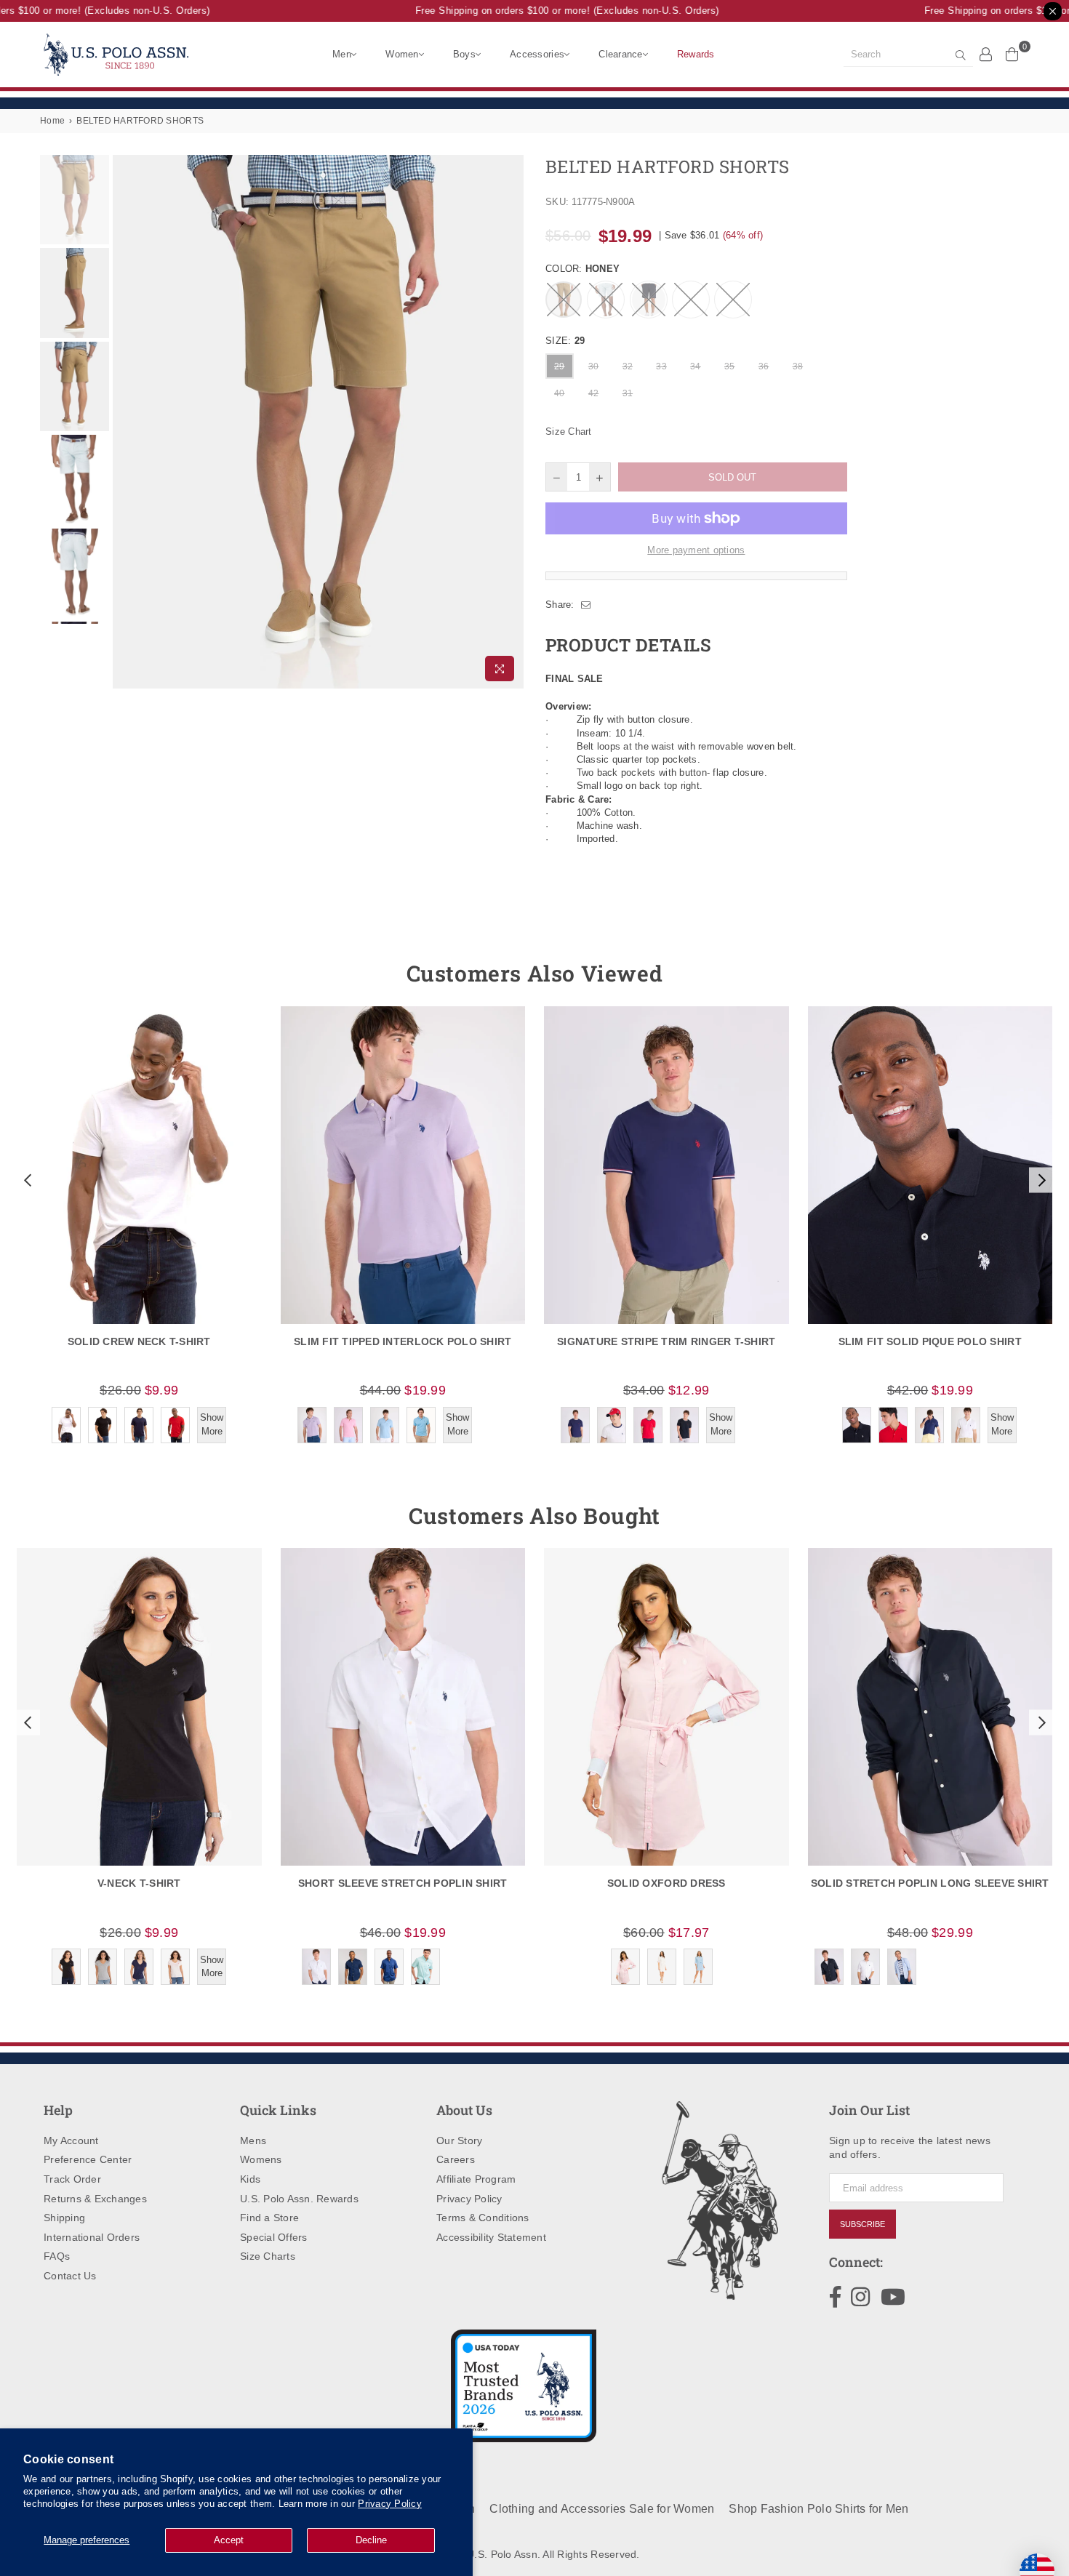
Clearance (620, 54)
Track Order (72, 2179)
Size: (565, 341)
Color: (582, 269)
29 (560, 366)
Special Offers (274, 2237)
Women (402, 54)
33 (661, 366)
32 (628, 366)
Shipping (64, 2218)
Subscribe (862, 2224)
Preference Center (88, 2159)
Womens (261, 2159)
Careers (456, 2159)
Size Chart (569, 432)
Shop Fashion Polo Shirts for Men (818, 2509)
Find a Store (269, 2218)
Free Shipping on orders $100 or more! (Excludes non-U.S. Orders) (548, 11)
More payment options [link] (696, 550)
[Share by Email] (586, 605)
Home (52, 121)
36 (764, 366)
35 (730, 366)
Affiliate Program (476, 2179)
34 (696, 366)
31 (628, 393)
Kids (250, 2179)
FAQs (57, 2256)
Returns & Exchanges (95, 2199)
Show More (212, 1424)
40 (560, 393)
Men (342, 54)
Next (511, 422)
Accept (229, 2540)
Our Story (459, 2140)
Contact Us (70, 2276)
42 (594, 393)
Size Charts (268, 2256)
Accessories (537, 54)
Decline (371, 2540)
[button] (26, 1180)
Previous (125, 422)
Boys (464, 54)
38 (798, 366)
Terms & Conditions (483, 2218)
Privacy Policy (390, 2504)
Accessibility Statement (491, 2237)
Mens (253, 2140)
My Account (71, 2140)
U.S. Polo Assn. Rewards (299, 2199)
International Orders (92, 2237)
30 (594, 366)
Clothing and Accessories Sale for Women (602, 2509)
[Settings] (986, 54)
